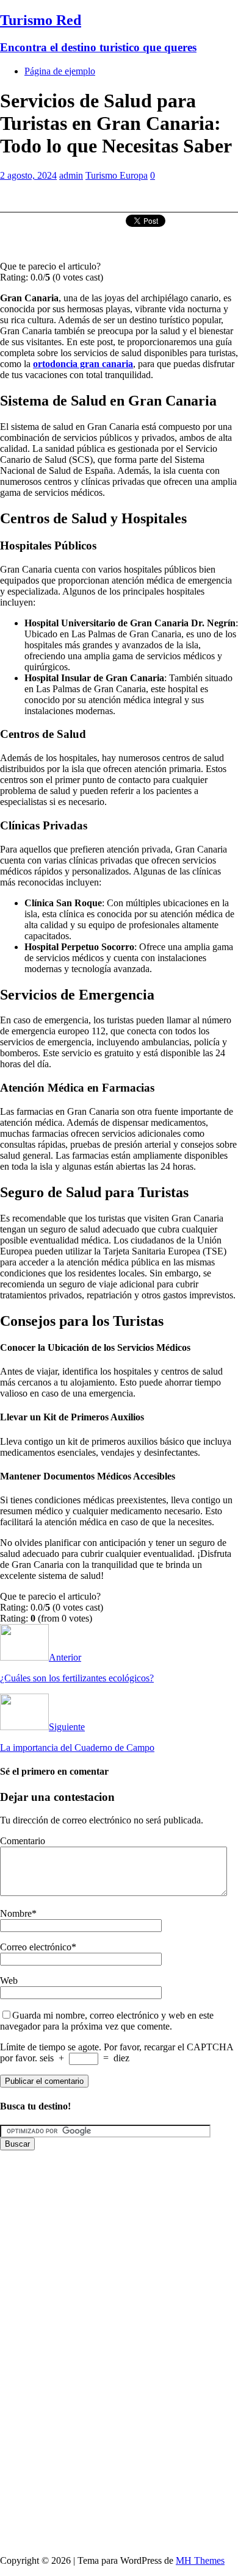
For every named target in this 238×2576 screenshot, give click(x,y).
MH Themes (200, 2560)
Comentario (23, 1841)
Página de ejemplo (60, 71)
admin (71, 175)
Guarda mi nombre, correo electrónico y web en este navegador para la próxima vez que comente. (107, 2021)
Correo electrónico (36, 1947)
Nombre (16, 1913)
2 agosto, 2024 (28, 175)
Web (9, 1980)
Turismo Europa (117, 175)
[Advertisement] (119, 2269)
